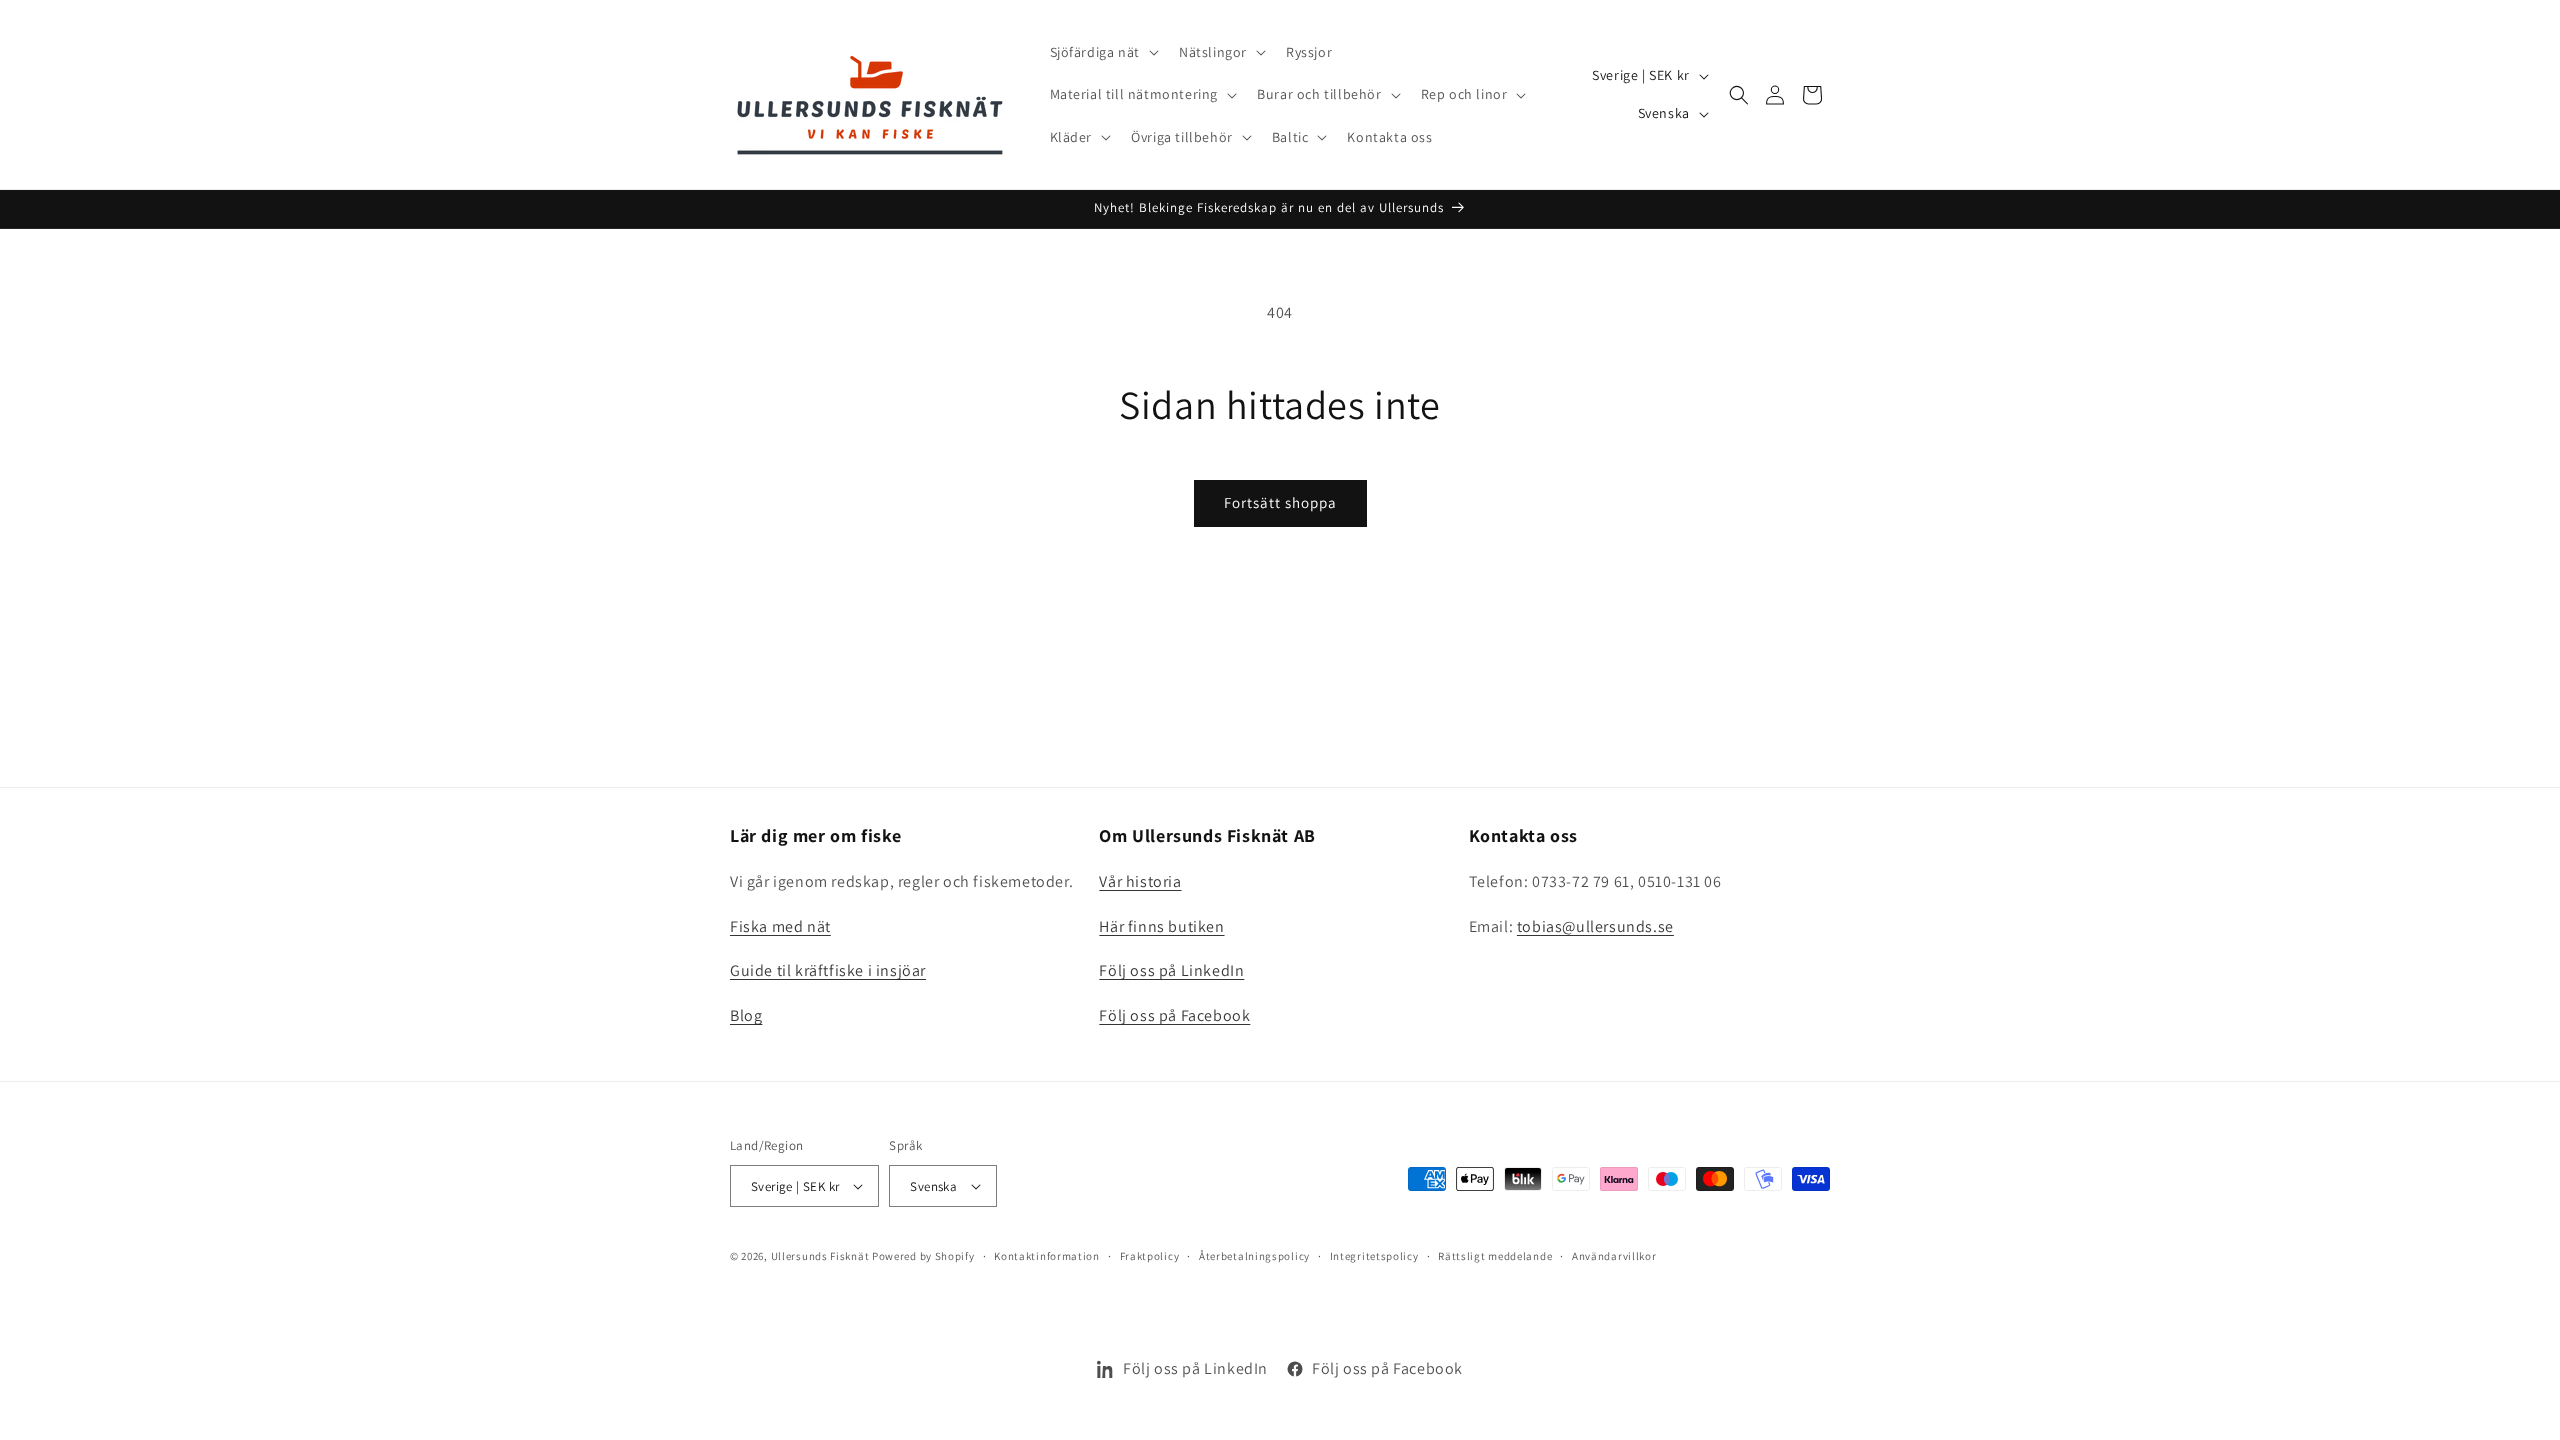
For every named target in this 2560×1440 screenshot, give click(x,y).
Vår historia (1140, 881)
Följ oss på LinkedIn (1171, 970)
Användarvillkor (1614, 1256)
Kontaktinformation (1047, 1256)
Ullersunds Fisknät (821, 1256)
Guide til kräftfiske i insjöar (828, 970)
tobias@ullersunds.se (1595, 926)
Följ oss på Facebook (1174, 1015)
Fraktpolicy (1150, 1256)
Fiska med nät (780, 926)
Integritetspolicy (1374, 1256)
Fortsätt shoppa (1280, 502)
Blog (746, 1015)
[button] (1102, 52)
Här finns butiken (1161, 926)
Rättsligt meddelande (1495, 1256)
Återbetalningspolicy (1254, 1256)
